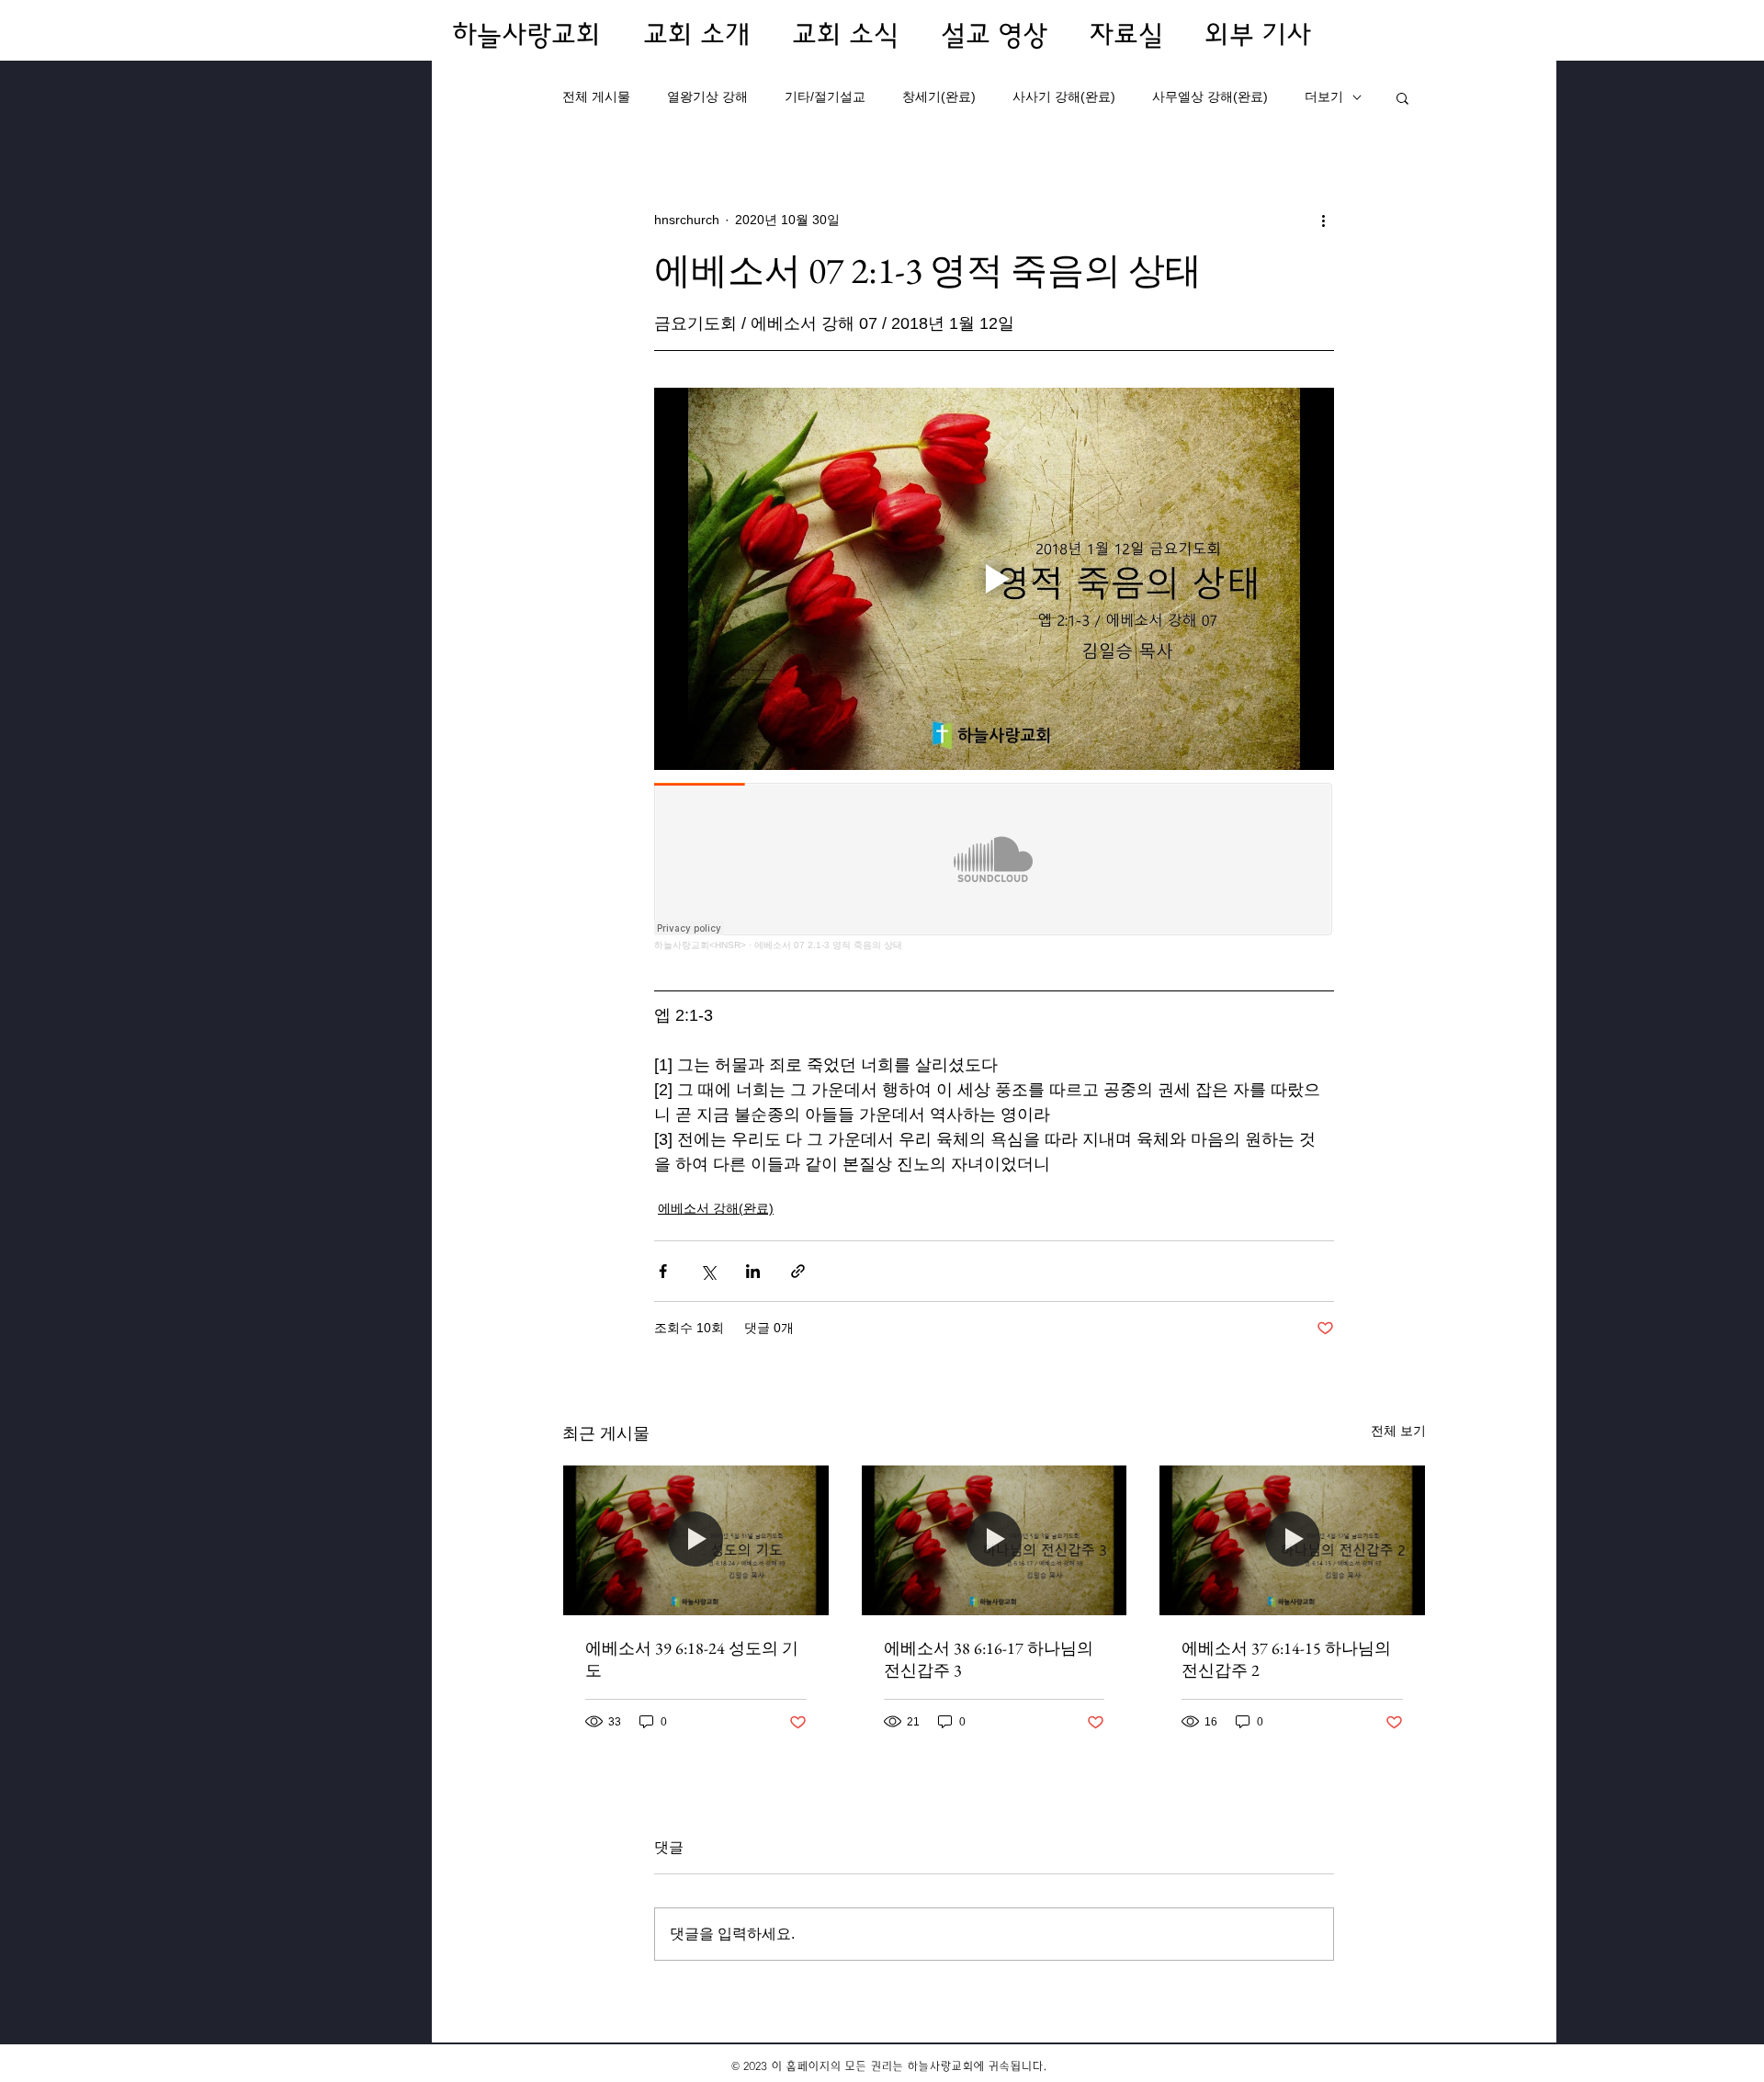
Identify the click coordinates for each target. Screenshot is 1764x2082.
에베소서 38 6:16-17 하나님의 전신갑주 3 (989, 1659)
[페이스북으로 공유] (663, 1271)
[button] (1402, 97)
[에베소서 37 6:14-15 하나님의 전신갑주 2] (1292, 1540)
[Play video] (994, 579)
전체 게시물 (596, 96)
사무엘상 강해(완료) (1210, 96)
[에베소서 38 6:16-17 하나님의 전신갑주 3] (995, 1540)
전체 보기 (1398, 1431)
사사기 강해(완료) (1064, 96)
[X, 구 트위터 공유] (708, 1271)
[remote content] (994, 867)
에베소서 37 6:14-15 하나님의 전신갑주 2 (1286, 1659)
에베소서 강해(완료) (716, 1208)
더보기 (1324, 96)
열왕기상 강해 (707, 96)
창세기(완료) (939, 96)
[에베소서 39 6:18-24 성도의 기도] (696, 1540)
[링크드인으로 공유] (753, 1271)
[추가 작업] (1323, 220)
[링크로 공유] (798, 1271)
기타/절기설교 (825, 96)
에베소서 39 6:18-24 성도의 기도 (692, 1659)
